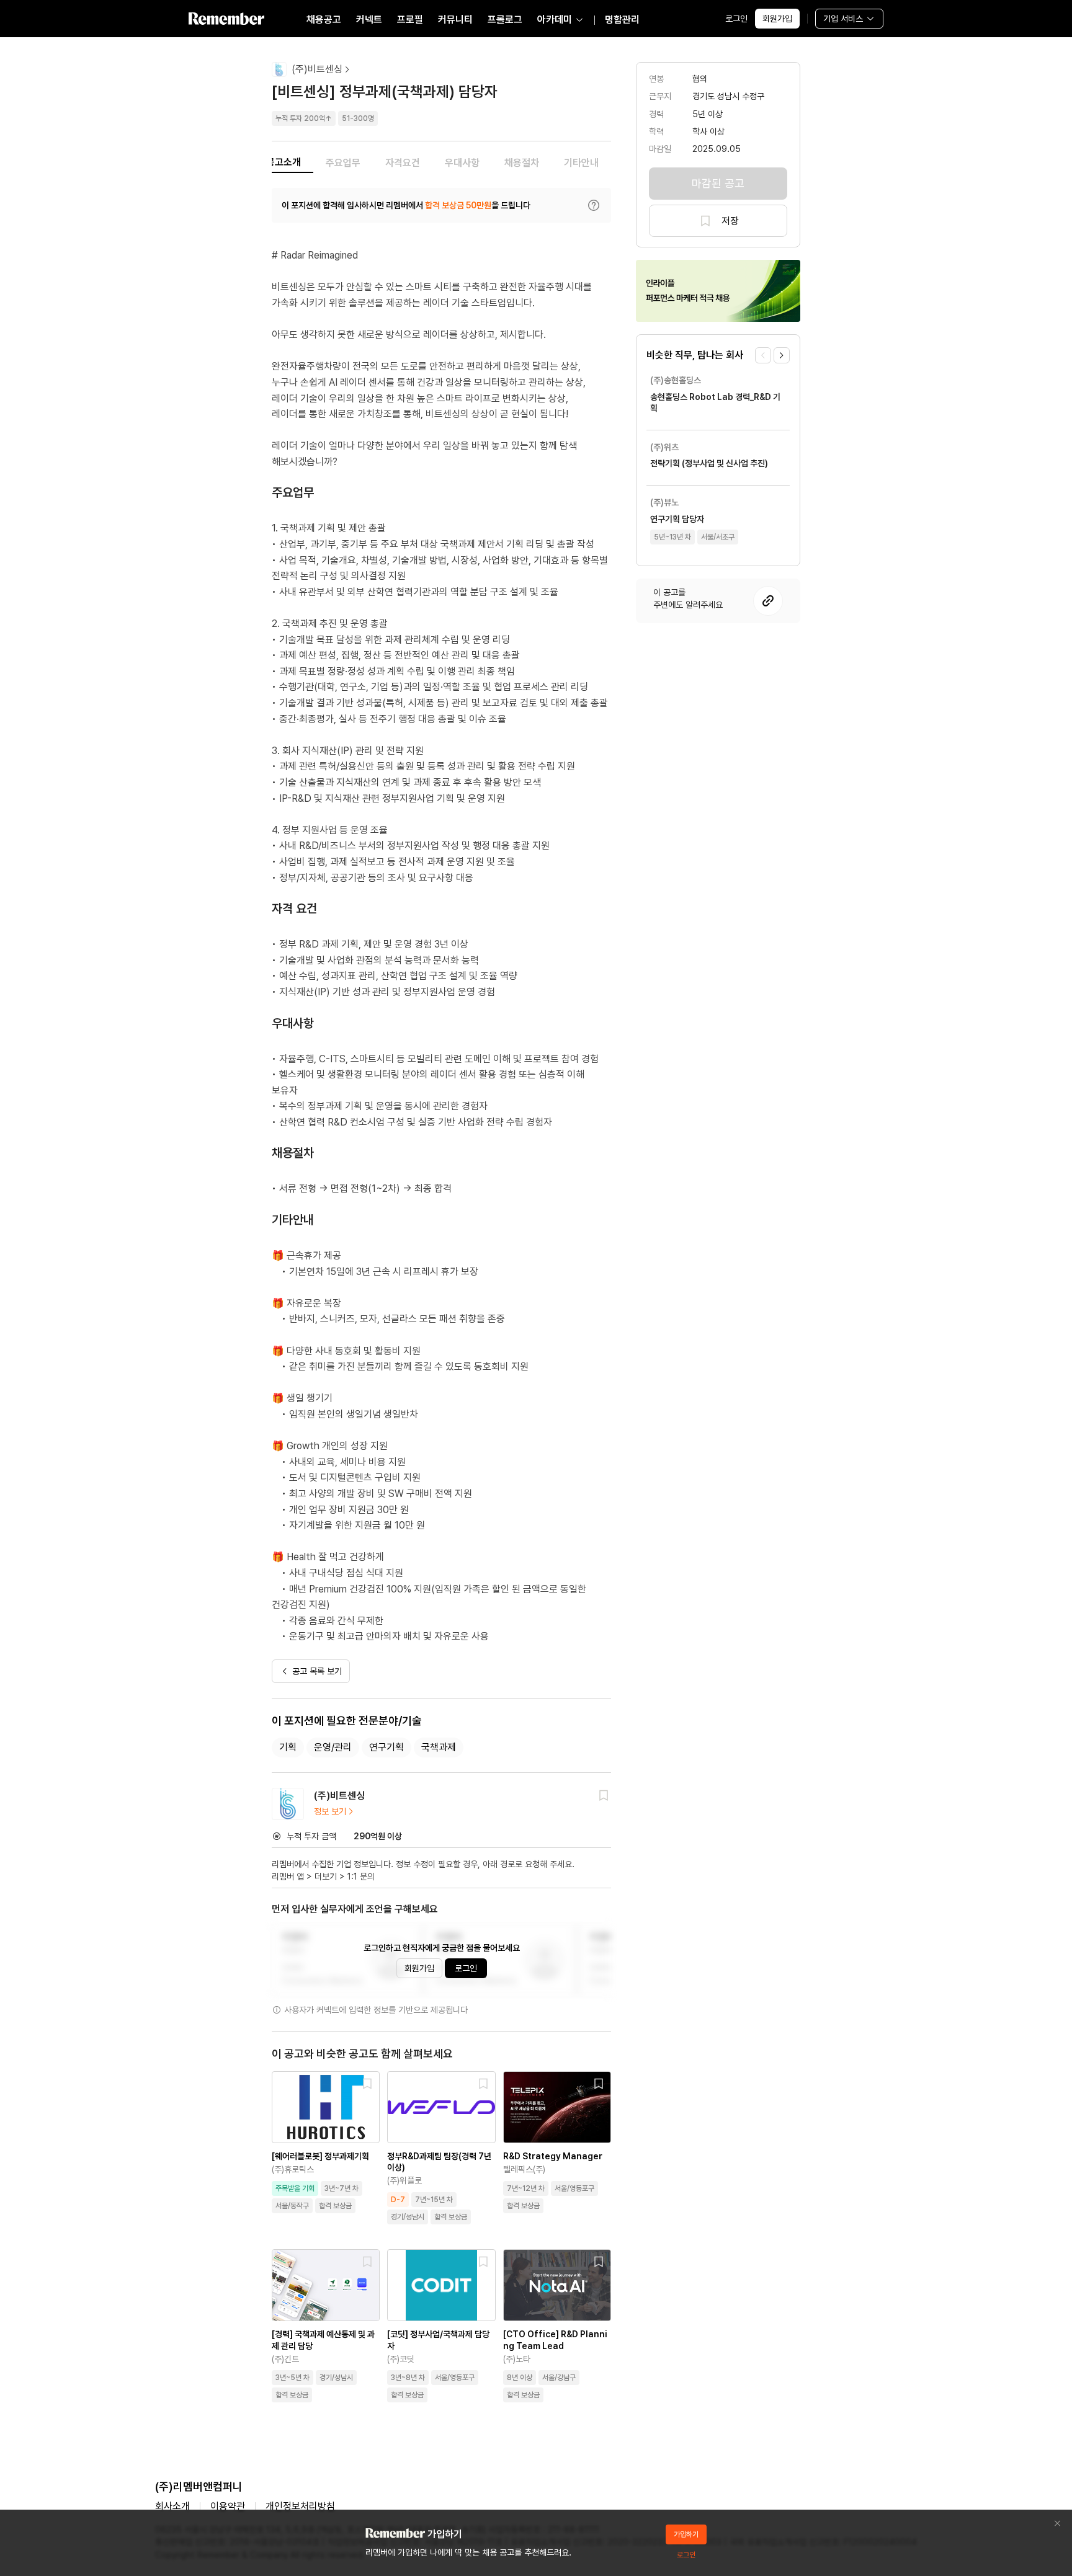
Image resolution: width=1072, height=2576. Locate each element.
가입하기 (686, 2534)
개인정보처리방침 (300, 2506)
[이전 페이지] (763, 355)
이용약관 (228, 2506)
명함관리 (622, 20)
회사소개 (172, 2506)
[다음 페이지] (782, 355)
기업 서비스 (843, 19)
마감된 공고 (718, 183)
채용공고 (324, 20)
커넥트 (369, 20)
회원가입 (777, 19)
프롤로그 (505, 20)
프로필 (410, 20)
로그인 (736, 19)
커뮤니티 (455, 20)
